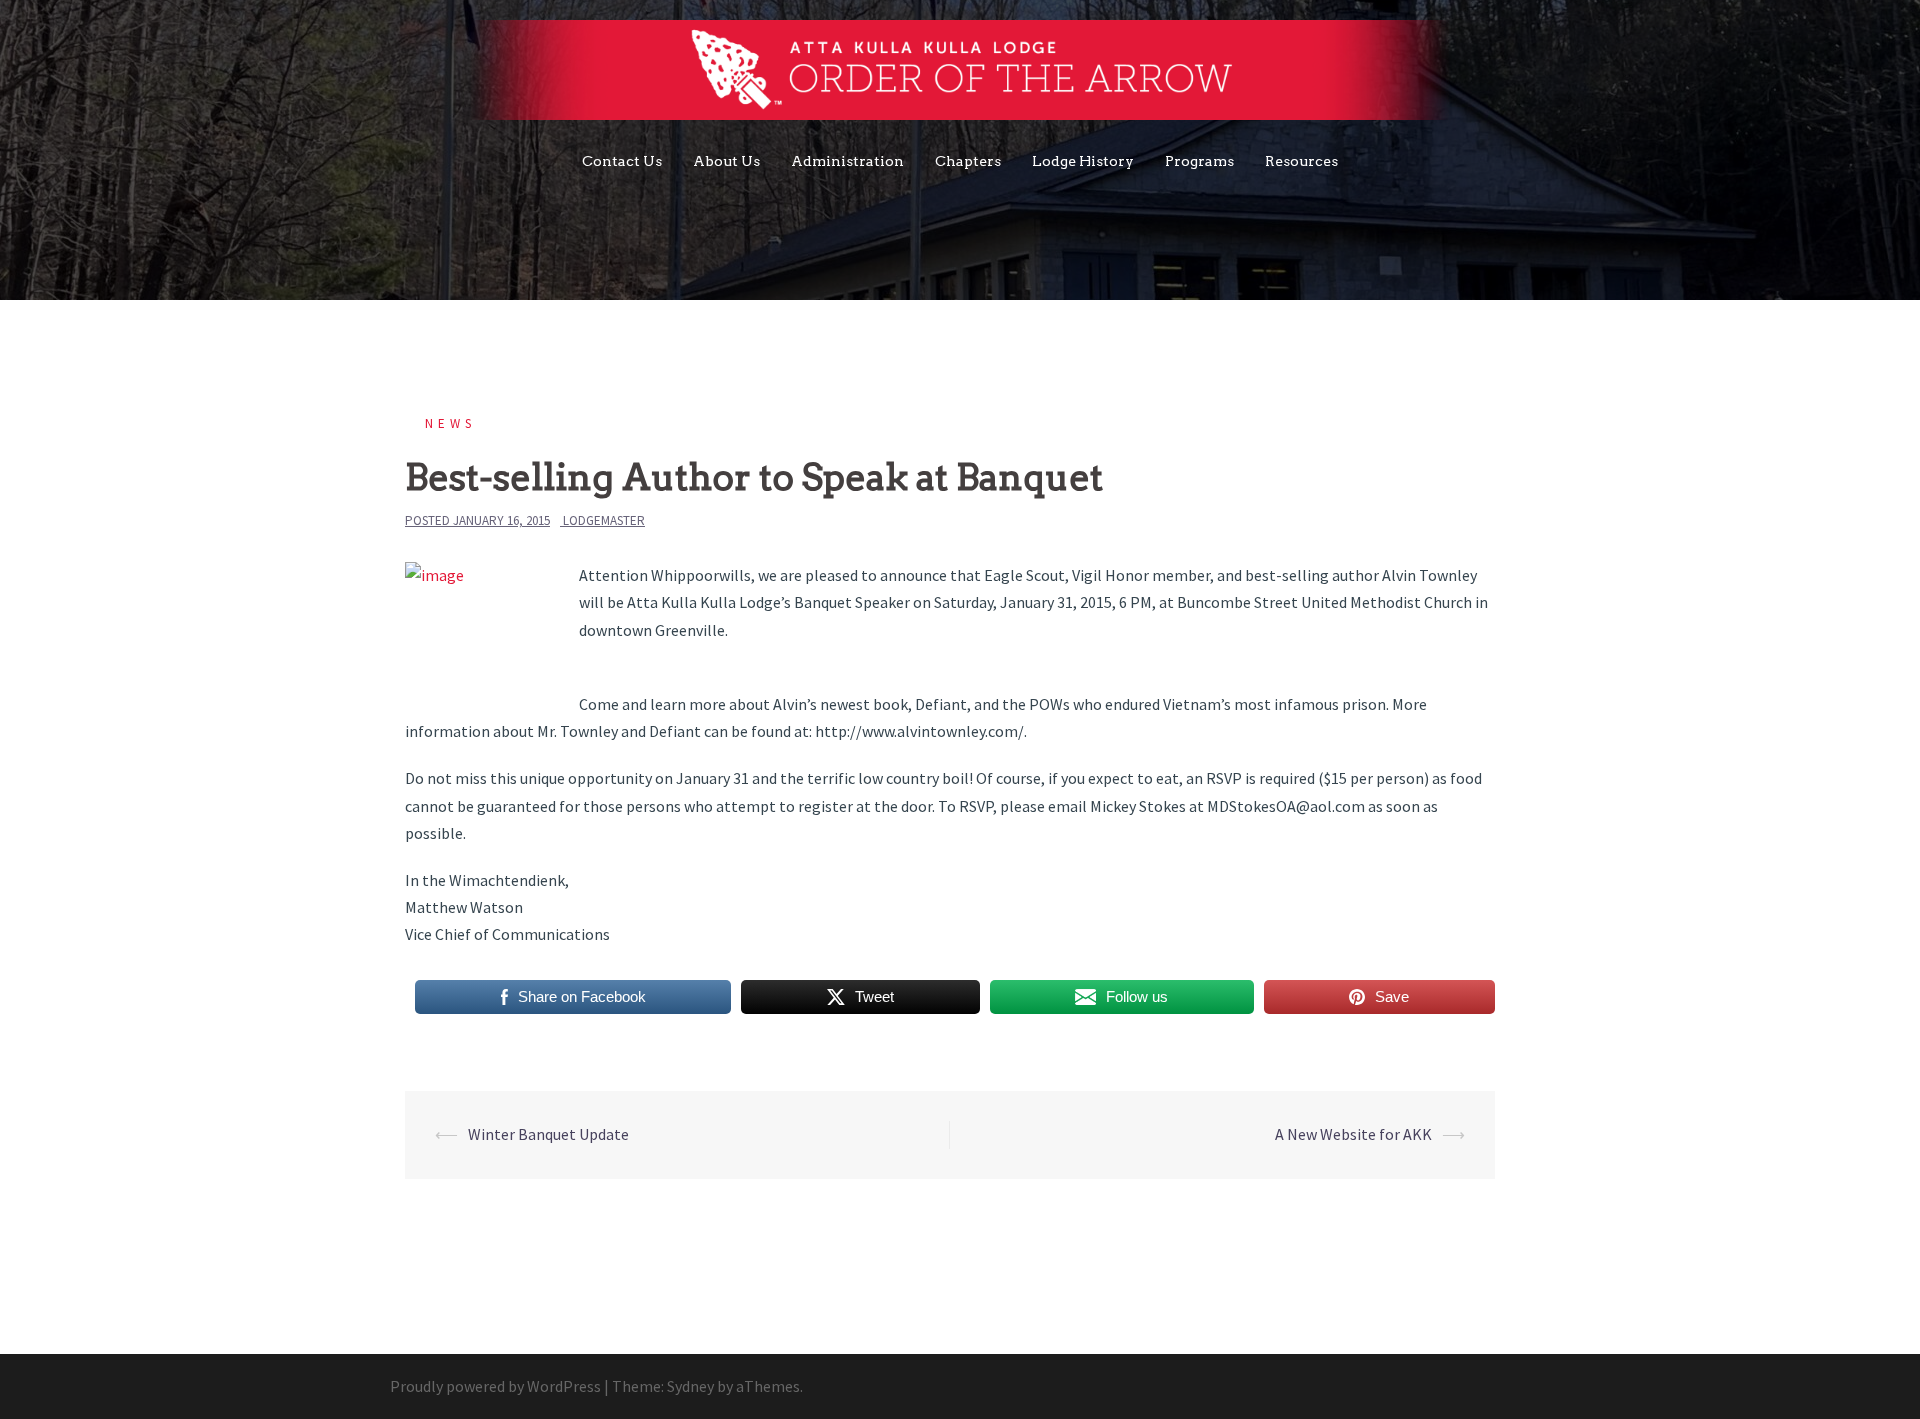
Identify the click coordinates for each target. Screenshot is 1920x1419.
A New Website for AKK (1353, 1134)
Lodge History (1083, 161)
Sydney (690, 1386)
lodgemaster (604, 520)
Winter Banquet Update (548, 1134)
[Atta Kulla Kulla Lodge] (960, 75)
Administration (847, 161)
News (450, 423)
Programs (1199, 161)
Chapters (968, 161)
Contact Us (622, 161)
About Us (726, 161)
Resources (1301, 161)
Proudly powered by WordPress (495, 1386)
